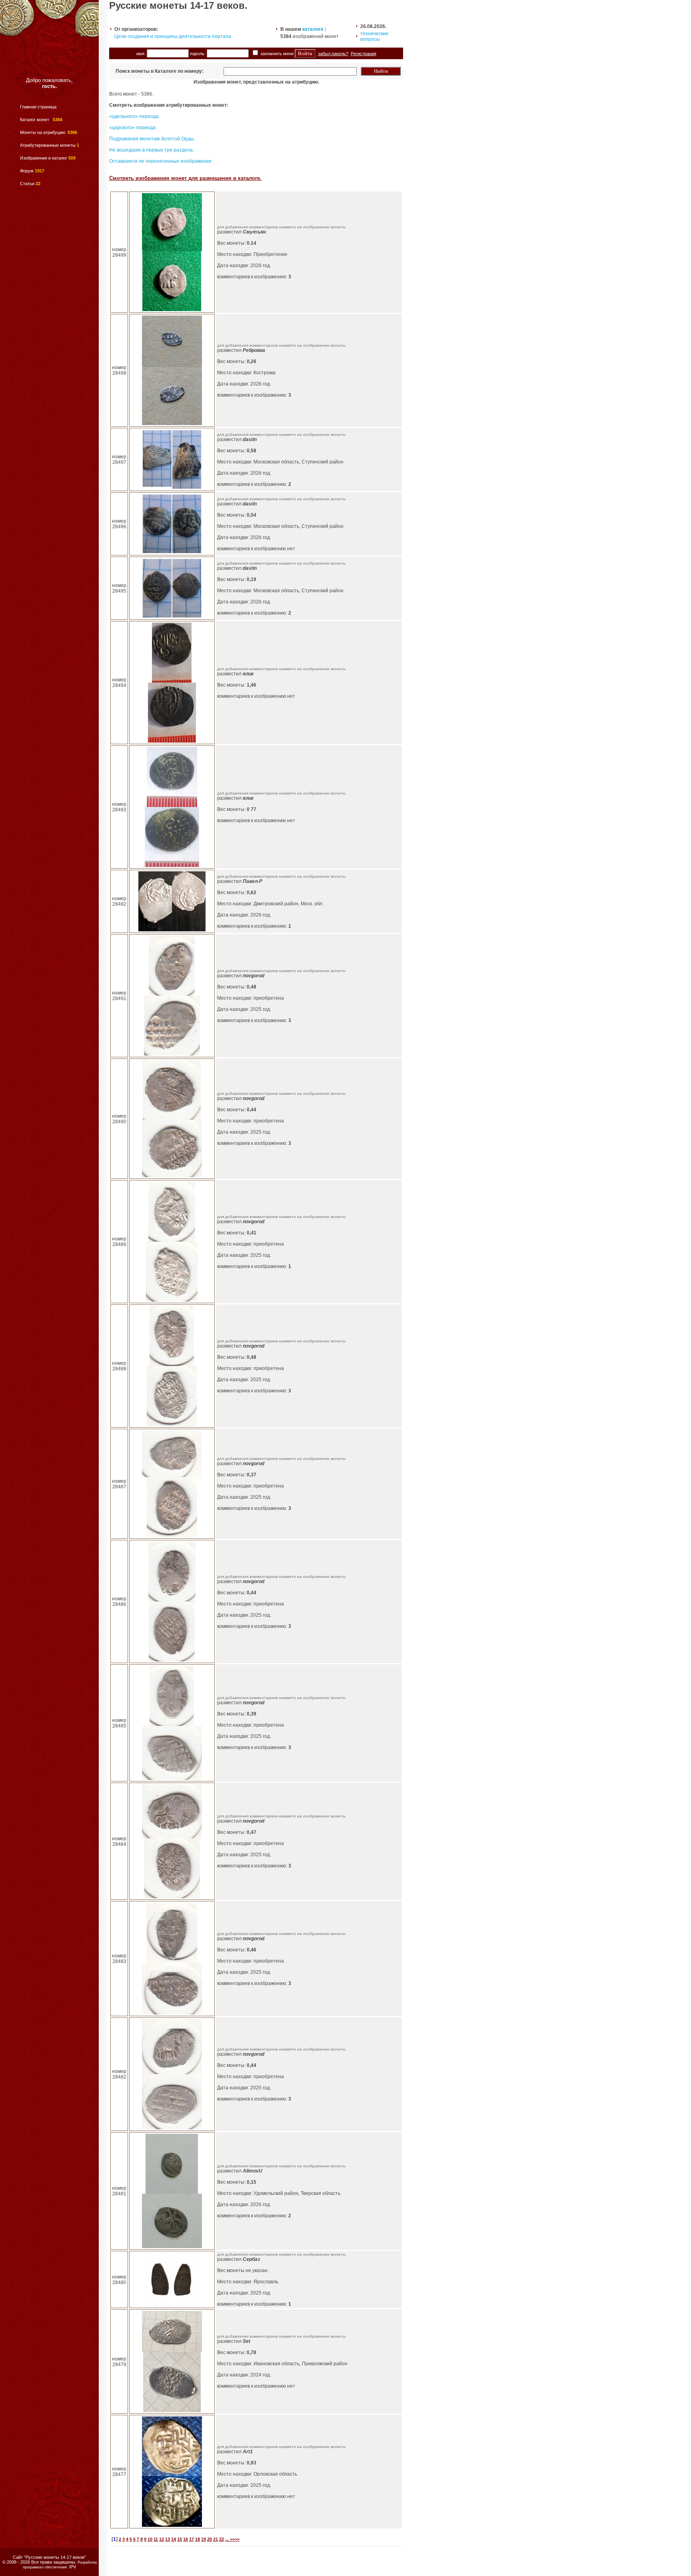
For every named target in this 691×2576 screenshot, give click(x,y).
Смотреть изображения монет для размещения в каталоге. (185, 178)
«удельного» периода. (135, 116)
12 (162, 2539)
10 (150, 2539)
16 (186, 2539)
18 (198, 2539)
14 (174, 2539)
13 (168, 2539)
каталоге (313, 29)
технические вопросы (374, 36)
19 (204, 2539)
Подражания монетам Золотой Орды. (152, 139)
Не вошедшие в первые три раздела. (152, 150)
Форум (27, 171)
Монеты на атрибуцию (43, 132)
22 (222, 2539)
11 (156, 2539)
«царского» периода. (133, 128)
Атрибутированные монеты (48, 145)
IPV (73, 2567)
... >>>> (232, 2539)
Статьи (27, 184)
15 (180, 2539)
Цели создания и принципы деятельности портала (173, 36)
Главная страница (38, 107)
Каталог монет (35, 120)
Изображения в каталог (44, 158)
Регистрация (363, 54)
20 (210, 2539)
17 (192, 2539)
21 (216, 2539)
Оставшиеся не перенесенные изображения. (161, 161)
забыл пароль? (333, 54)
